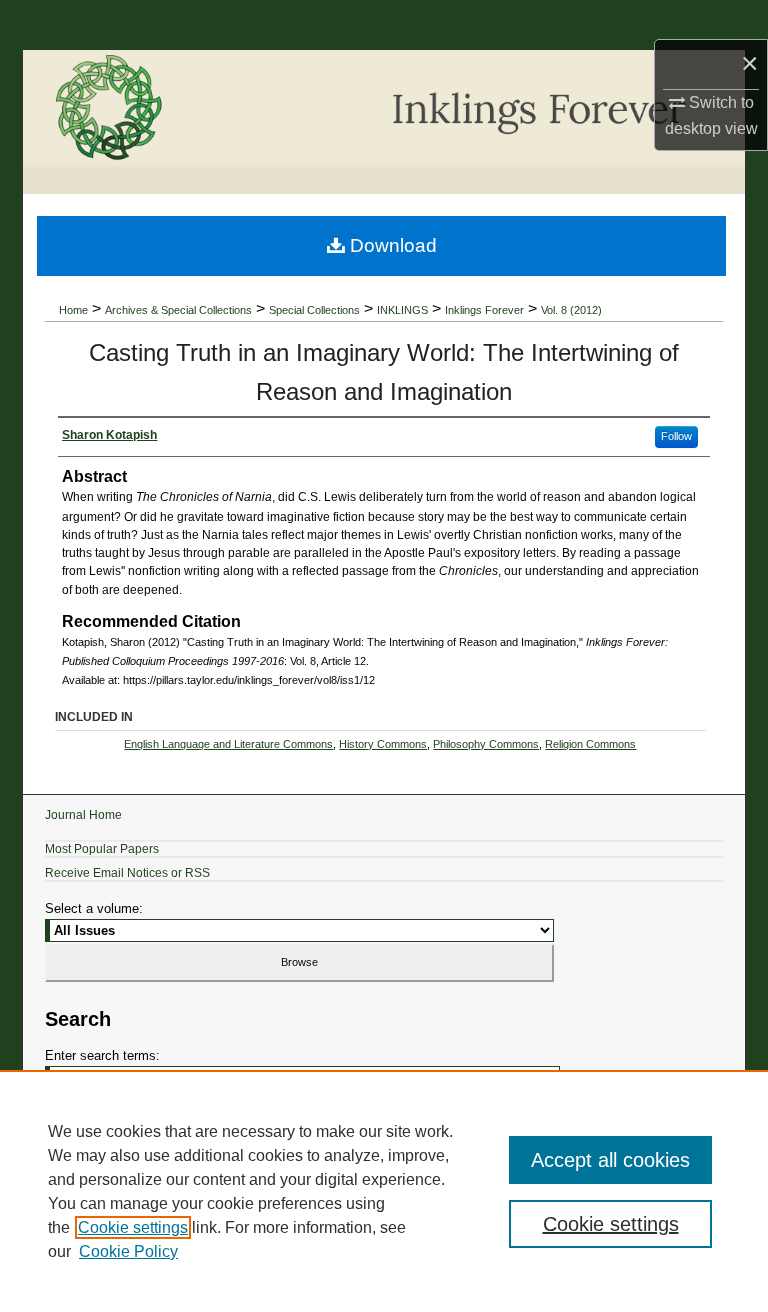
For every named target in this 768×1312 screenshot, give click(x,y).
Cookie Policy (128, 1251)
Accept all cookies (610, 1160)
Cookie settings (133, 1227)
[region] (384, 1191)
